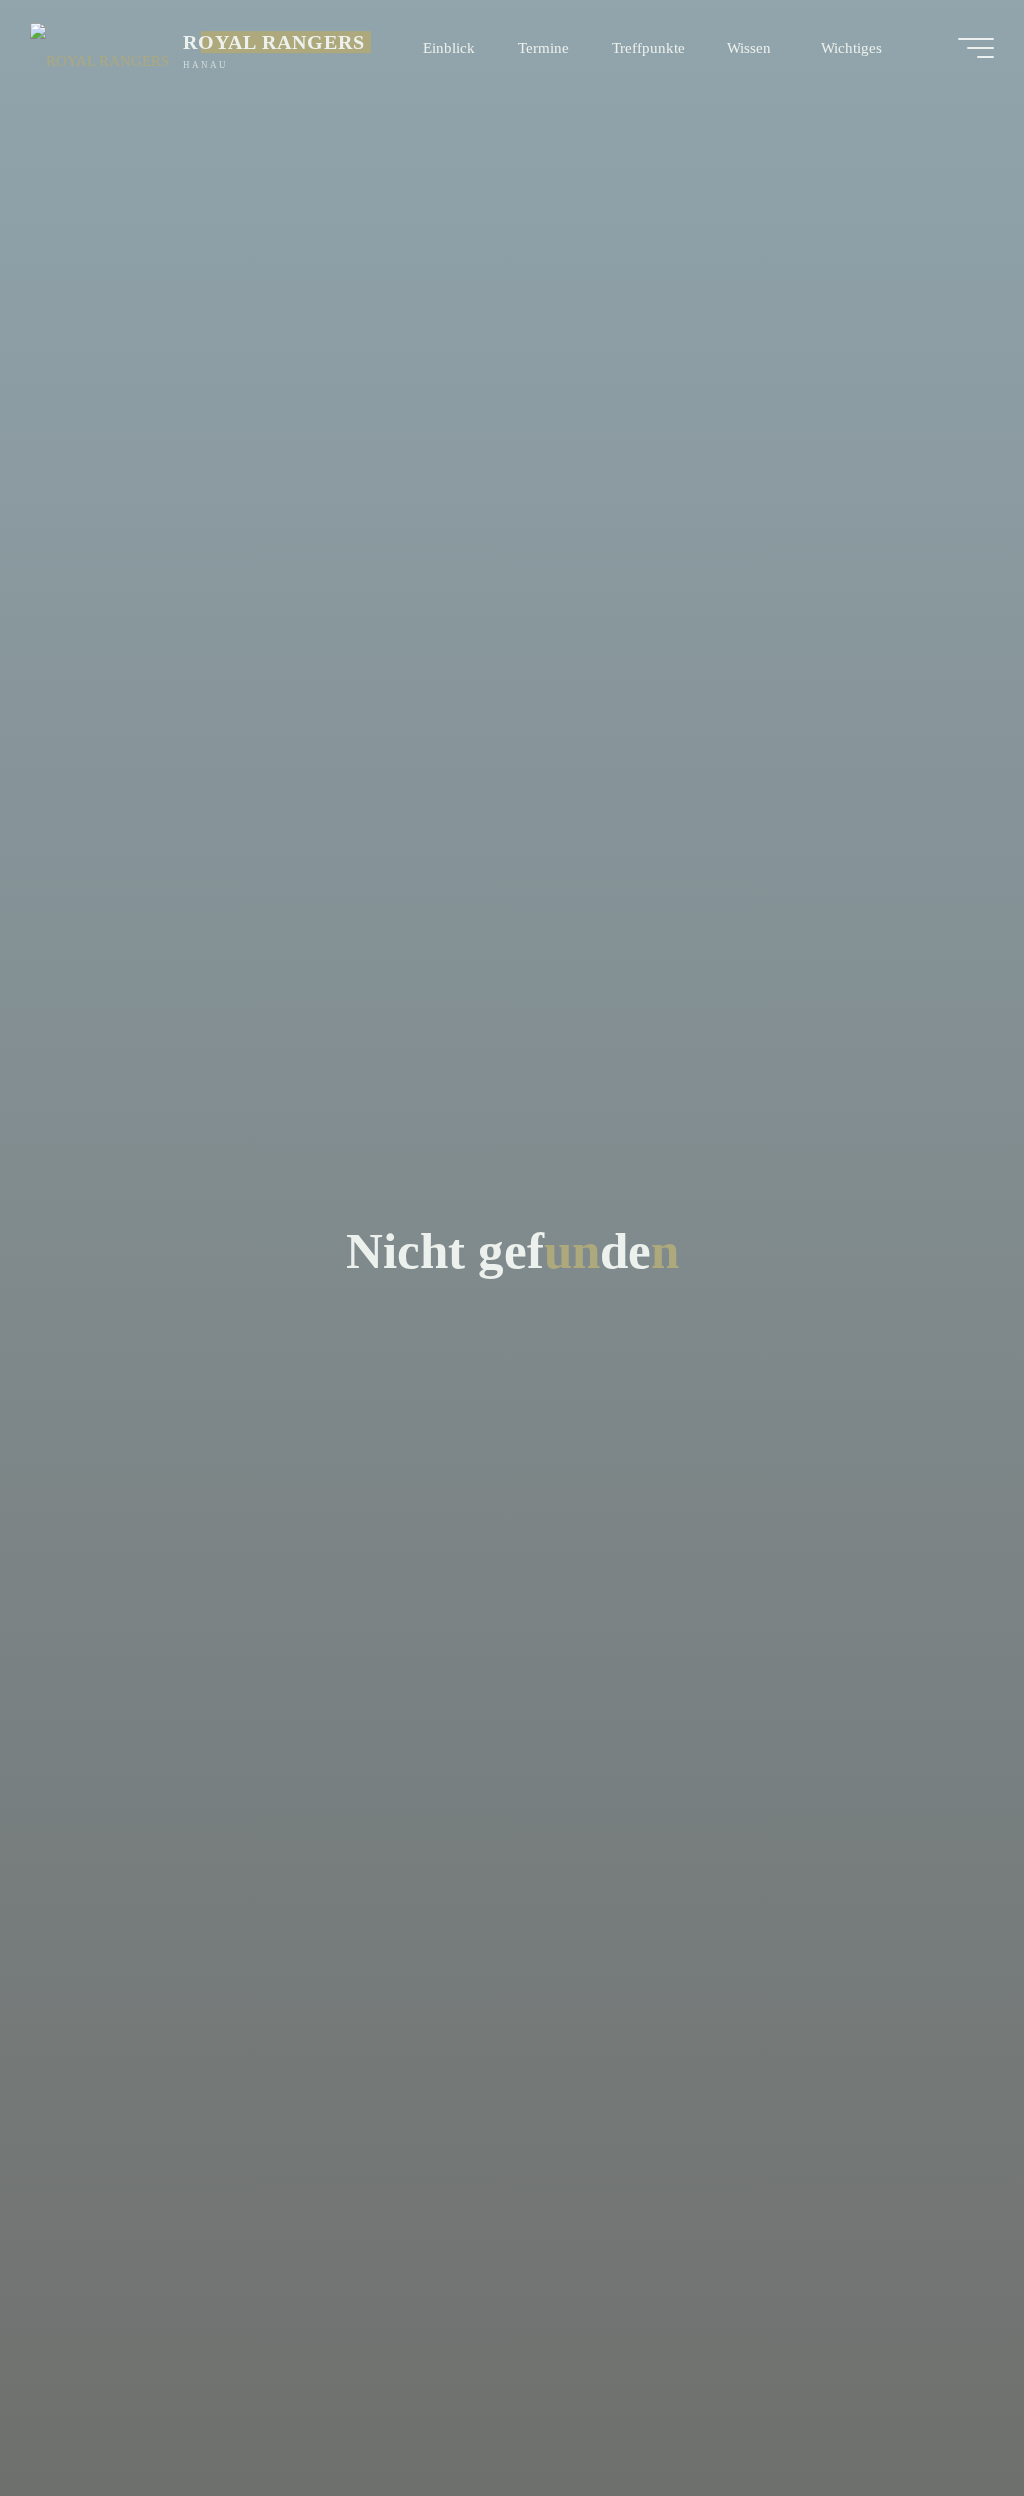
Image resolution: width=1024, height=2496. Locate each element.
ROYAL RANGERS (274, 42)
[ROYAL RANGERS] (99, 47)
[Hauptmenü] (976, 48)
